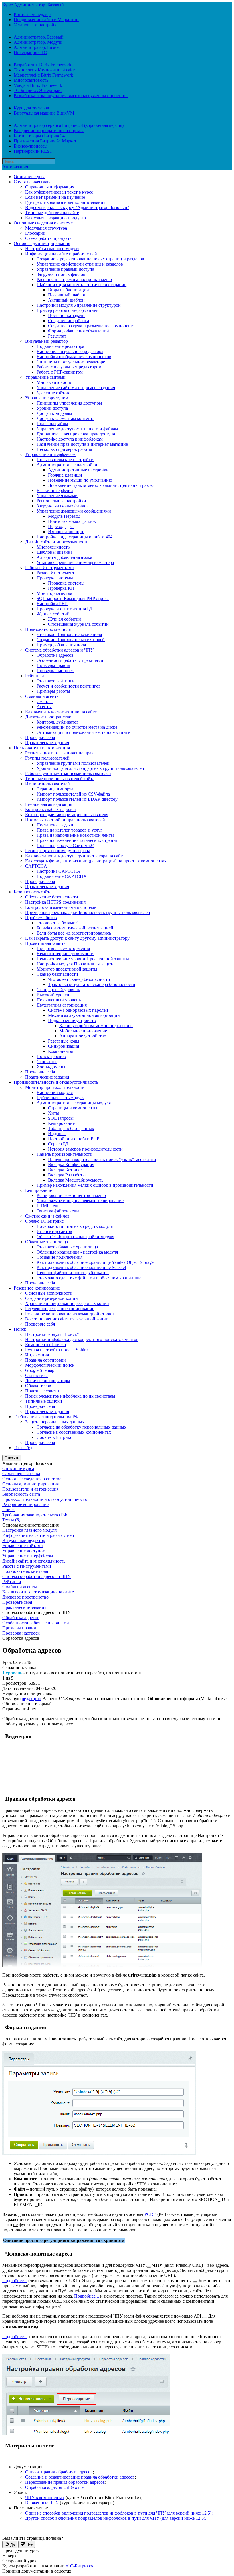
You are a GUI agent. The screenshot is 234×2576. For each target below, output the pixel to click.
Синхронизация (63, 1046)
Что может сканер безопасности (79, 979)
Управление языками (57, 496)
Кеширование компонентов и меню (71, 1195)
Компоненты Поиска (46, 1345)
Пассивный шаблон (67, 295)
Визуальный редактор (47, 341)
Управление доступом (47, 398)
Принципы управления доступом (69, 403)
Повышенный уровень (59, 1000)
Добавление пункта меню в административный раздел (101, 485)
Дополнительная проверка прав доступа (76, 434)
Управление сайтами (45, 377)
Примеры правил (53, 665)
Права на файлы (52, 424)
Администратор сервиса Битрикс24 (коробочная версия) (69, 125)
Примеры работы (53, 691)
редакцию (31, 1699)
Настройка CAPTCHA (58, 871)
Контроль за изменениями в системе (60, 907)
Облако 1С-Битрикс (44, 1221)
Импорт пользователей (48, 784)
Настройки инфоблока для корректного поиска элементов (82, 1339)
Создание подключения (59, 1257)
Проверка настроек (55, 671)
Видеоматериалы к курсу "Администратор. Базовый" (77, 207)
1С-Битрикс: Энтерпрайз (38, 90)
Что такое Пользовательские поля (69, 634)
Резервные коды (64, 1041)
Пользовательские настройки (65, 460)
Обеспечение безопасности (52, 897)
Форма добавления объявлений (78, 331)
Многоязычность (53, 547)
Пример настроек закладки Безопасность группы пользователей (88, 912)
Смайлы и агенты (42, 696)
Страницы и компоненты (73, 1108)
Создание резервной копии (52, 1298)
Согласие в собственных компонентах (74, 1432)
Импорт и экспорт (66, 532)
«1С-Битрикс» (79, 2566)
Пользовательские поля (48, 629)
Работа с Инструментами (50, 568)
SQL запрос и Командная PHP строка (73, 598)
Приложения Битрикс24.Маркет (45, 141)
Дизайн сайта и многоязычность (57, 542)
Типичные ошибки (44, 1401)
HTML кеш (47, 1206)
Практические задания (47, 743)
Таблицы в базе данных (71, 1128)
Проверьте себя (40, 737)
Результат (57, 336)
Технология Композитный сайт (44, 70)
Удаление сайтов (53, 393)
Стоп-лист (47, 1062)
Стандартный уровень (58, 990)
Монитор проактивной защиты (67, 969)
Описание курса (30, 177)
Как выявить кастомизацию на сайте (61, 712)
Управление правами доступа (65, 269)
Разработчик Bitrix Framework (43, 65)
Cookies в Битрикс (54, 1437)
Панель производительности (64, 1154)
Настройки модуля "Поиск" (52, 1334)
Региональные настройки (61, 501)
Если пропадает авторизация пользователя (67, 815)
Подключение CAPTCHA (62, 876)
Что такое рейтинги (56, 681)
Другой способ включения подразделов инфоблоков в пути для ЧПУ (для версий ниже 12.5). (116, 2518)
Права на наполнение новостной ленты (75, 835)
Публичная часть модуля (60, 1098)
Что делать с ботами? (57, 923)
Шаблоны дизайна (55, 552)
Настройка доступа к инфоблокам (70, 439)
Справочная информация (50, 187)
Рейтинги (35, 676)
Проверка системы (55, 578)
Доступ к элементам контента (65, 418)
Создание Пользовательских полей (71, 640)
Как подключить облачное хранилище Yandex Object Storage (95, 1262)
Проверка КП (61, 588)
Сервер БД (58, 1144)
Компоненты (60, 1051)
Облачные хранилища (47, 1242)
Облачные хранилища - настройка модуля (77, 1252)
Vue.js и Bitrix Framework (38, 85)
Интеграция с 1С (30, 52)
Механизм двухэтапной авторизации (84, 1015)
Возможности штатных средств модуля (75, 1226)
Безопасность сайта (33, 892)
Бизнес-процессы (31, 146)
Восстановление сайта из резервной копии (67, 1319)
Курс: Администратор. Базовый (33, 5)
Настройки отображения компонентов (74, 357)
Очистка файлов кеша (58, 1211)
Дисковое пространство (48, 717)
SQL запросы (61, 1118)
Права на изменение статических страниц (77, 840)
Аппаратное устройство (83, 1036)
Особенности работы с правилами (70, 660)
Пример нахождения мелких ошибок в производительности (95, 1185)
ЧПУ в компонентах (45, 2498)
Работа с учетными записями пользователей (68, 773)
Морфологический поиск (50, 1365)
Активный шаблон (66, 300)
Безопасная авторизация (49, 804)
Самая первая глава (33, 182)
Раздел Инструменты (57, 573)
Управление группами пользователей (73, 763)
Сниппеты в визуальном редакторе (71, 362)
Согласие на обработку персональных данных (81, 1427)
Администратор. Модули (38, 42)
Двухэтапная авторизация (62, 1005)
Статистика (36, 1375)
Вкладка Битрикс (65, 1170)
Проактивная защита (45, 943)
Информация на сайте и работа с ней (61, 254)
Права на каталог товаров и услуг (69, 830)
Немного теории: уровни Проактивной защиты (83, 959)
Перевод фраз (61, 526)
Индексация (37, 1355)
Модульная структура (46, 228)
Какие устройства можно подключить (96, 1026)
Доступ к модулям (54, 413)
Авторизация (15, 167)
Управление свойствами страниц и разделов (80, 264)
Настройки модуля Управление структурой (79, 305)
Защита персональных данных (55, 1422)
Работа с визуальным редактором (69, 367)
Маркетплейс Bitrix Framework (43, 75)
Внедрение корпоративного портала (49, 131)
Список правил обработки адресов (59, 2472)
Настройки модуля (55, 1092)
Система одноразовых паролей (78, 1010)
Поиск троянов (51, 1056)
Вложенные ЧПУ (42, 2503)
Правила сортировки (46, 1360)
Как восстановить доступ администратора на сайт (74, 856)
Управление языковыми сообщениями (74, 511)
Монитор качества (54, 593)
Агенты (44, 707)
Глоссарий (35, 233)
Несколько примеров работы (64, 449)
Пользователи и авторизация (42, 748)
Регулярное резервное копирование (60, 1309)
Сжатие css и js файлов (47, 1216)
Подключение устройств (72, 1020)
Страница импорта (55, 789)
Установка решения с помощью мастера (75, 562)
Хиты (54, 1113)
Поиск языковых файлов (72, 521)
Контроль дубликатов (58, 722)
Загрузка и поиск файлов (61, 274)
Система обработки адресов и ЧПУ (59, 650)
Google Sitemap (40, 1370)
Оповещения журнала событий (78, 624)
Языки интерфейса (55, 490)
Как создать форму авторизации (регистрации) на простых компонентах (96, 861)
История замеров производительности (85, 1149)
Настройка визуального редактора (70, 351)
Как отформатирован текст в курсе (59, 192)
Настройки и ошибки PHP (74, 1139)
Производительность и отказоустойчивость (56, 1082)
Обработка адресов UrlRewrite (54, 2487)
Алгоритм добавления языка (64, 557)
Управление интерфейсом (50, 454)
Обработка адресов (55, 655)
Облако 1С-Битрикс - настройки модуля (75, 1237)
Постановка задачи (66, 315)
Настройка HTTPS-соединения (55, 902)
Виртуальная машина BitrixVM (44, 113)
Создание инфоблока (68, 321)
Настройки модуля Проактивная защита (75, 964)
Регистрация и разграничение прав (59, 753)
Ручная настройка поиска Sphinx (57, 1350)
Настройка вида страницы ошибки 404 (74, 537)
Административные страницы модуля (74, 1103)
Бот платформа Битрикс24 (39, 136)
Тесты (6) (23, 1448)
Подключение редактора (60, 346)
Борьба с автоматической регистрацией (75, 928)
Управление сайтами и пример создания (76, 388)
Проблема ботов (41, 918)
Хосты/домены (51, 1067)
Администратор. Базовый (39, 37)
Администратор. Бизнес (37, 47)
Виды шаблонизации (68, 290)
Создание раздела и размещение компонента (91, 326)
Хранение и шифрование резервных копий (67, 1303)
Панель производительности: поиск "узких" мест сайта (102, 1159)
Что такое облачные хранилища (67, 1247)
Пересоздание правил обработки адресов (65, 2482)
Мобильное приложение (83, 1031)
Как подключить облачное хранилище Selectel (81, 1267)
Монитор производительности (55, 1087)
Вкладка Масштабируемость (76, 1180)
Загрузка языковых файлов (63, 506)
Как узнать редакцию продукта (56, 218)
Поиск (20, 1329)
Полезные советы (42, 1391)
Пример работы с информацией (67, 310)
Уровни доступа (52, 408)
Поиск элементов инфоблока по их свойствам (70, 1396)
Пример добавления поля (61, 645)
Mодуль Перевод (64, 516)
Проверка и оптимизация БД (64, 609)
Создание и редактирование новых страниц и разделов (90, 259)
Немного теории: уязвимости (65, 954)
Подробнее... (15, 2281)
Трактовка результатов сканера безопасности (92, 984)
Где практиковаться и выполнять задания (65, 202)
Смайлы (45, 701)
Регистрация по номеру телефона (58, 851)
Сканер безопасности (57, 974)
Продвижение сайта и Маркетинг (47, 20)
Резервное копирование (37, 1288)
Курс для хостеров (31, 108)
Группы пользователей (47, 758)
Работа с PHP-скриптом (60, 372)
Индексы (57, 1134)
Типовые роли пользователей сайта (60, 779)
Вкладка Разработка (67, 1175)
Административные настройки (67, 465)
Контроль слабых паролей (51, 809)
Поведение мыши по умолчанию (80, 480)
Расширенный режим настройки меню (74, 279)
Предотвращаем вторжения (63, 948)
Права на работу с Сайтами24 (65, 845)
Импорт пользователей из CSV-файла (73, 794)
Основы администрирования (42, 243)
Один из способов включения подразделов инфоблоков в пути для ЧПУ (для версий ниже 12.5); (119, 2513)
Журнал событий (53, 614)
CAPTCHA (36, 866)
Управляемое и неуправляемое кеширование (80, 1201)
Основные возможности (49, 1293)
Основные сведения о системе (43, 223)
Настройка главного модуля (52, 249)
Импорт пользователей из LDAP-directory (77, 799)
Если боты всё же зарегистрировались (74, 933)
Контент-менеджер (32, 14)
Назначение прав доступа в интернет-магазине (82, 444)
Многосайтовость (31, 80)
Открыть (12, 1458)
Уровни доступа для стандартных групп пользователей (90, 768)
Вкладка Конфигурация (71, 1165)
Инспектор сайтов (54, 1231)
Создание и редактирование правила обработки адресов (80, 2477)
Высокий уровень (54, 995)
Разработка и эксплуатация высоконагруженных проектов (71, 96)
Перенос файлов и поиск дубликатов (73, 1273)
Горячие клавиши (65, 475)
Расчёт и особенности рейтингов (69, 686)
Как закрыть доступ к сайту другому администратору (77, 938)
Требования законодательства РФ (46, 1417)
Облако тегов (38, 1386)
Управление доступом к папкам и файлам (77, 429)
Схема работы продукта (48, 238)
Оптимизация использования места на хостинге (83, 732)
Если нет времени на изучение (55, 197)
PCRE (150, 2214)
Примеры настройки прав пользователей (65, 820)
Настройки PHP (52, 604)
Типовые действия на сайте (52, 213)
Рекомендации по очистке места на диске (77, 727)
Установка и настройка (36, 25)
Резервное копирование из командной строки (69, 1314)
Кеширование (61, 1123)
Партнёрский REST (33, 151)
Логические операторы (48, 1381)
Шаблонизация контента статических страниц (82, 285)
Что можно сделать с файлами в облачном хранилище (89, 1278)
